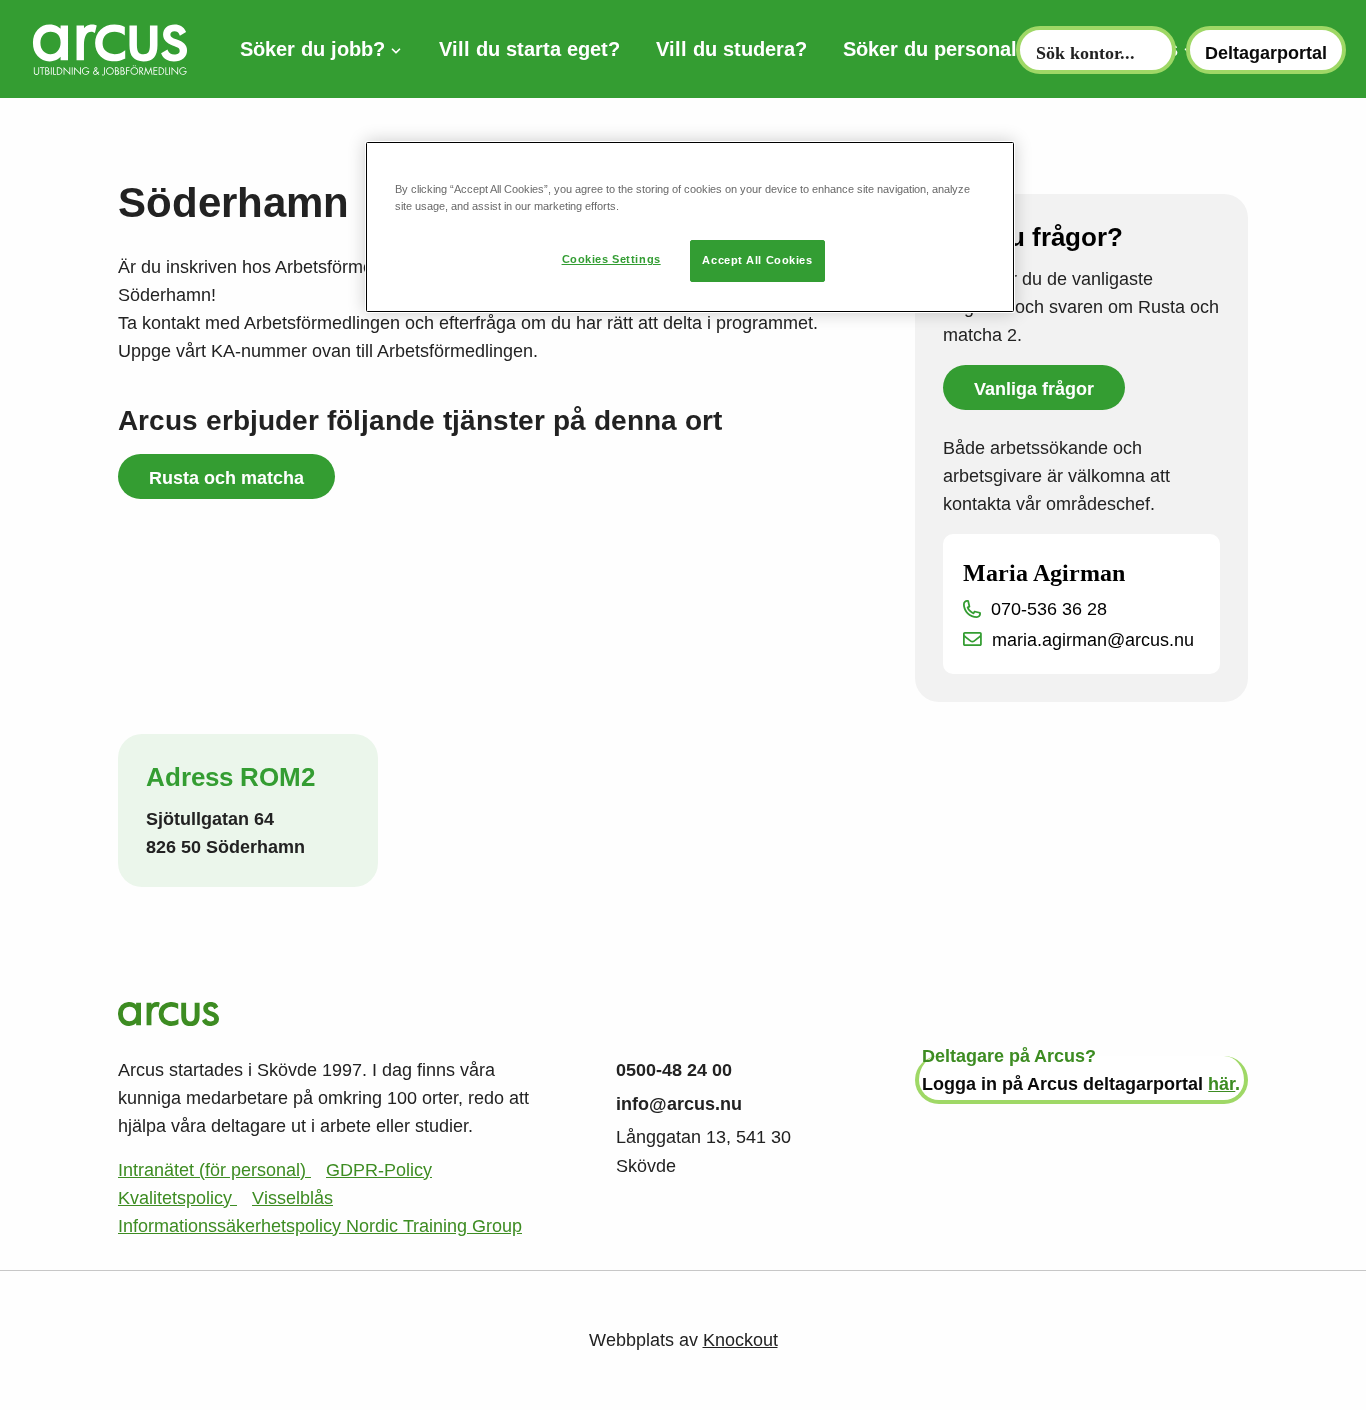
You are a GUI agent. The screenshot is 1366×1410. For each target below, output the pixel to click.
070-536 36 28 (1049, 609)
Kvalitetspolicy (177, 1198)
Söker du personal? (936, 49)
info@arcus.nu (679, 1104)
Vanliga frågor (1034, 389)
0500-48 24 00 (674, 1070)
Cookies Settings (611, 259)
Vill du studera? (731, 49)
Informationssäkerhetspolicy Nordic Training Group (320, 1226)
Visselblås (292, 1198)
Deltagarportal (1266, 53)
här (1221, 1084)
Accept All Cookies (757, 260)
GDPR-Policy (379, 1170)
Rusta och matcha (226, 478)
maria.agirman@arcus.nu (1093, 640)
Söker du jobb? (312, 49)
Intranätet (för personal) (214, 1170)
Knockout (740, 1340)
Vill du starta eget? (529, 49)
